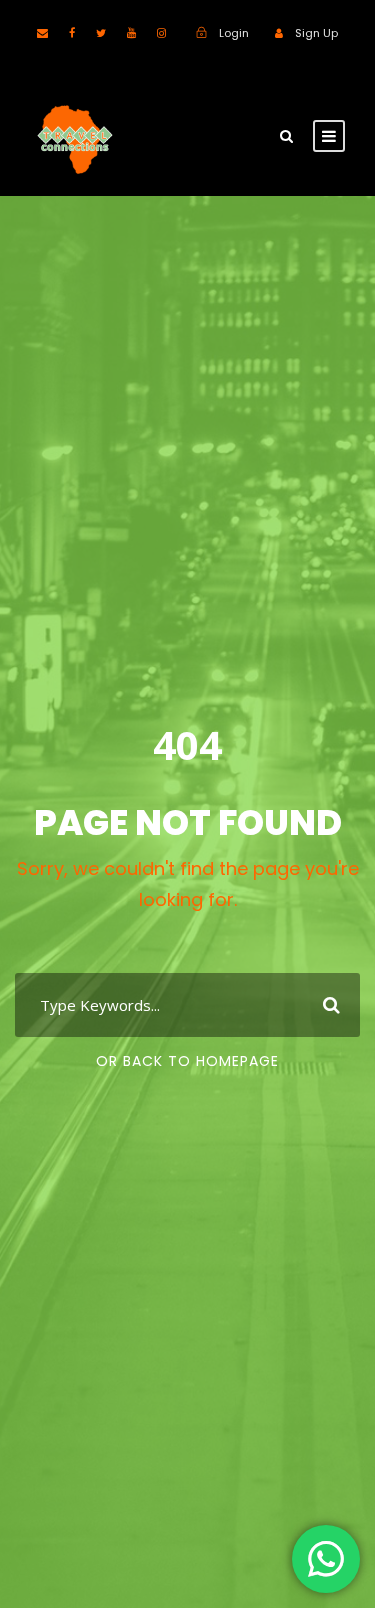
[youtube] (131, 33)
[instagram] (161, 33)
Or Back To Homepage (187, 1061)
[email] (42, 33)
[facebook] (72, 33)
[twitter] (101, 33)
